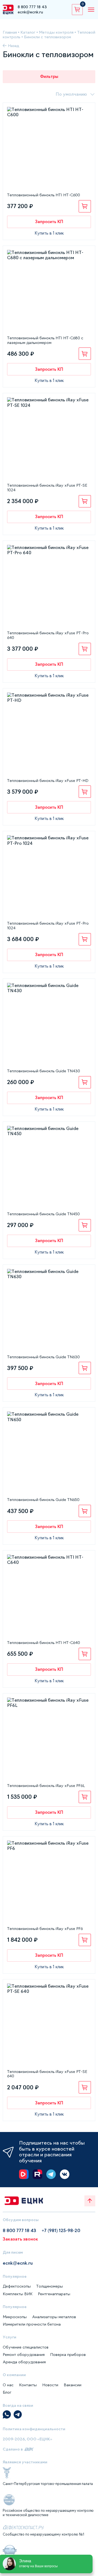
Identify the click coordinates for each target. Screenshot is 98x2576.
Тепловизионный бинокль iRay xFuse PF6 (45, 1929)
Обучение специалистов (26, 2347)
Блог (7, 2392)
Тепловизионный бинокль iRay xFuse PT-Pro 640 (48, 635)
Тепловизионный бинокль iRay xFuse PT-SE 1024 (47, 488)
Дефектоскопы (17, 2286)
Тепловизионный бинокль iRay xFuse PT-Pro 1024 (48, 926)
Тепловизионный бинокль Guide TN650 (43, 1500)
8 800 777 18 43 (32, 7)
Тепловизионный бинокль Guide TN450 (43, 1214)
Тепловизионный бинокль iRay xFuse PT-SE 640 (47, 2074)
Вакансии (73, 2385)
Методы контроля (56, 32)
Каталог (28, 32)
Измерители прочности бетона (32, 2324)
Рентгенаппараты (54, 2294)
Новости (50, 2385)
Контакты (28, 2385)
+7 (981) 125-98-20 (61, 2230)
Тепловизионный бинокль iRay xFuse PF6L (46, 1786)
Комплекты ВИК (18, 2294)
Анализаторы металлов (54, 2317)
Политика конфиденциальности (34, 2429)
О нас (8, 2385)
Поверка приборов (68, 2355)
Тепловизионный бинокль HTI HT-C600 (44, 195)
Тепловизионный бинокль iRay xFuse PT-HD (48, 781)
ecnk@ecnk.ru (30, 12)
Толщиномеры (50, 2286)
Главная (10, 32)
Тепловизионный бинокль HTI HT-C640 (44, 1643)
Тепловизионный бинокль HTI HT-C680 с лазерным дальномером (45, 340)
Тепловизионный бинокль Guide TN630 (43, 1357)
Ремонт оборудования (24, 2355)
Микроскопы (15, 2317)
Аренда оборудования (24, 2362)
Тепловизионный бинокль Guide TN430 (44, 1071)
